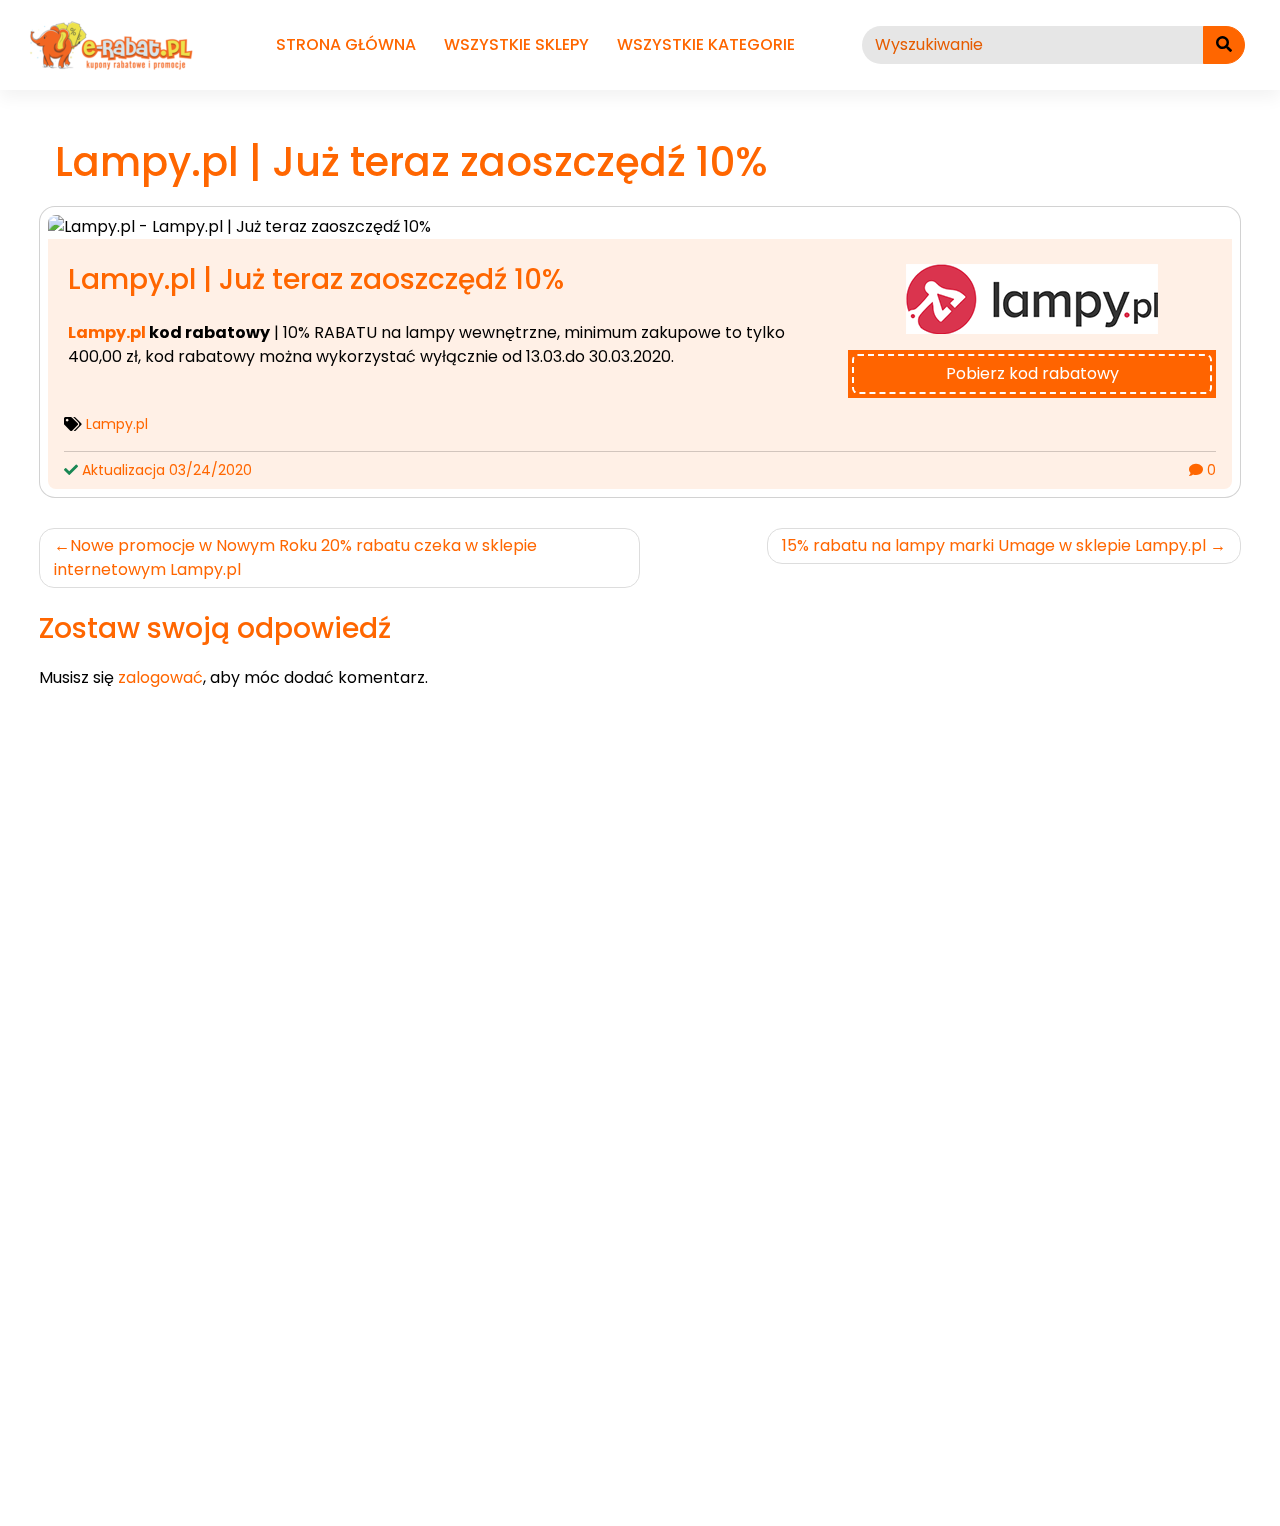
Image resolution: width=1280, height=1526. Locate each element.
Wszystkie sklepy (516, 44)
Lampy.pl (107, 332)
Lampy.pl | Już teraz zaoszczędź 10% (316, 279)
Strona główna (346, 44)
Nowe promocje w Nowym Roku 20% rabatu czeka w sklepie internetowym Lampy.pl (295, 557)
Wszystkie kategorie (706, 44)
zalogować (160, 677)
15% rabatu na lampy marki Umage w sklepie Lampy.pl (994, 545)
